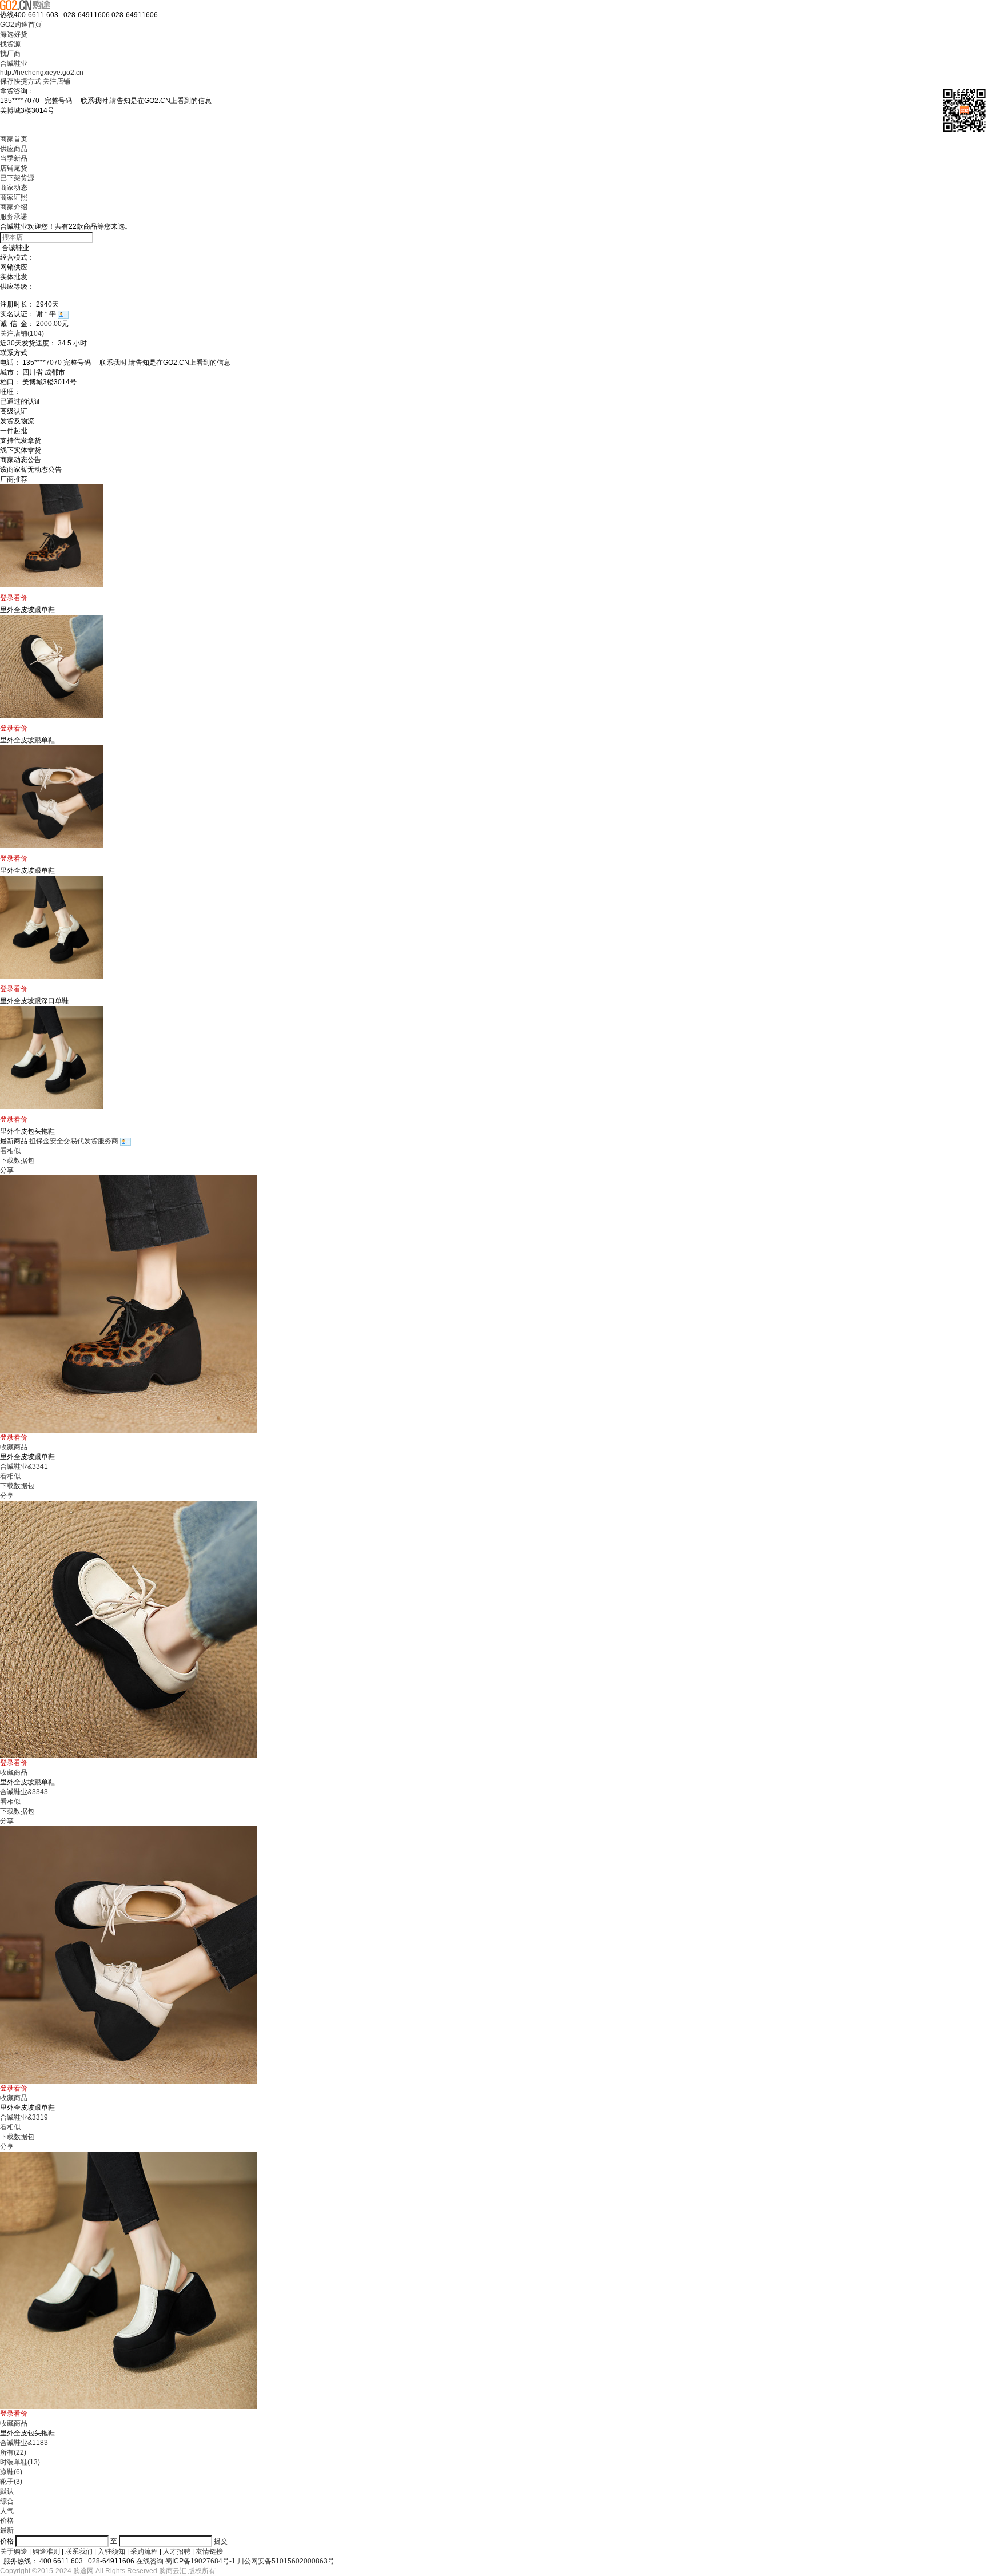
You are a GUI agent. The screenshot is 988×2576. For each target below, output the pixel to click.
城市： (10, 372)
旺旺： (10, 392)
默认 (7, 2491)
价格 (7, 2521)
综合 (7, 2501)
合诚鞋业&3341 (24, 1466)
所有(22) (13, 2452)
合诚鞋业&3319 (24, 2117)
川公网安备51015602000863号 (286, 2561)
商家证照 (14, 197)
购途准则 (46, 2551)
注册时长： (17, 304)
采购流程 (144, 2551)
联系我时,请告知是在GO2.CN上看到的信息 (143, 101)
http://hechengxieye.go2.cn (42, 73)
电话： (10, 363)
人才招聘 (177, 2551)
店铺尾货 (14, 168)
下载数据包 (17, 1160)
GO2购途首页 (21, 25)
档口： (10, 382)
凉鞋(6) (11, 2472)
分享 (7, 1170)
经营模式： (17, 257)
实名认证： (17, 314)
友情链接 (209, 2551)
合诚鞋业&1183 (24, 2443)
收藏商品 (14, 1447)
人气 (7, 2511)
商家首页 (14, 139)
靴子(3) (11, 2482)
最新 (7, 2530)
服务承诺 (14, 217)
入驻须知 (111, 2551)
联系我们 (79, 2551)
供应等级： (17, 287)
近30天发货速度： (28, 343)
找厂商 (10, 54)
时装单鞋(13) (20, 2462)
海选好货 (14, 34)
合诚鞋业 (14, 63)
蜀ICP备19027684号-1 (200, 2561)
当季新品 (14, 158)
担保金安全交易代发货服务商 (75, 1141)
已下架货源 (17, 178)
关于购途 (14, 2551)
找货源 (10, 44)
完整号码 (128, 101)
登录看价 (14, 598)
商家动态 (14, 188)
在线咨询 (150, 2561)
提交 (221, 2541)
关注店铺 (57, 81)
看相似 (10, 1151)
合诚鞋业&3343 (24, 1792)
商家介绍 (14, 207)
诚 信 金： (17, 324)
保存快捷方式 (21, 81)
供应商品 (14, 149)
